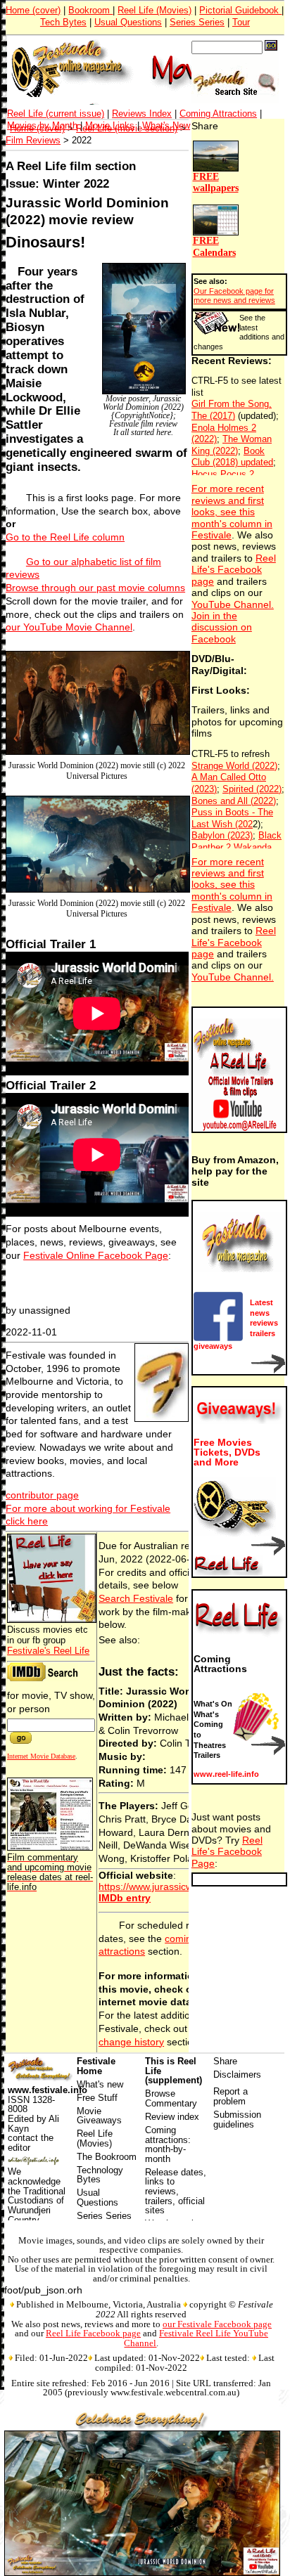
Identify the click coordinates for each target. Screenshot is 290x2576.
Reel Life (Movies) (155, 10)
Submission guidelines (237, 2119)
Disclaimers (237, 2075)
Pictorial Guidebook (240, 10)
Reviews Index (142, 114)
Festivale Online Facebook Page (96, 1255)
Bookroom (90, 10)
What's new (100, 2084)
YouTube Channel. (233, 605)
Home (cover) (33, 10)
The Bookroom (107, 2157)
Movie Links (110, 125)
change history (131, 2042)
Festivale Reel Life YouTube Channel (196, 2338)
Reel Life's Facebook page (234, 570)
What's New (166, 125)
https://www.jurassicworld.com (165, 1886)
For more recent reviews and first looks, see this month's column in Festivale (232, 512)
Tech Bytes (63, 22)
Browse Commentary (171, 2098)
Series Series (197, 22)
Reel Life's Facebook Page (227, 1852)
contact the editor (31, 2143)
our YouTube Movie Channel (69, 627)
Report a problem (231, 2096)
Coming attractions (166, 2135)
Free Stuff (97, 2098)
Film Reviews (33, 140)
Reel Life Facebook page (93, 2333)
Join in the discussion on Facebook (222, 628)
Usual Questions (128, 22)
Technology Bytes (100, 2175)
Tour (241, 22)
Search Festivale (136, 1598)
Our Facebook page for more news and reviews (234, 296)
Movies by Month (42, 125)
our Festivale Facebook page (217, 2324)
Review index (172, 2117)
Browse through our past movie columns (95, 588)
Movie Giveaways (99, 2116)
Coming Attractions (218, 114)
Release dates (174, 2172)
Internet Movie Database (41, 1756)
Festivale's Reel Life (48, 1651)
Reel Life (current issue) (56, 114)
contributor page (42, 1495)
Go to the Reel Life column (65, 537)
